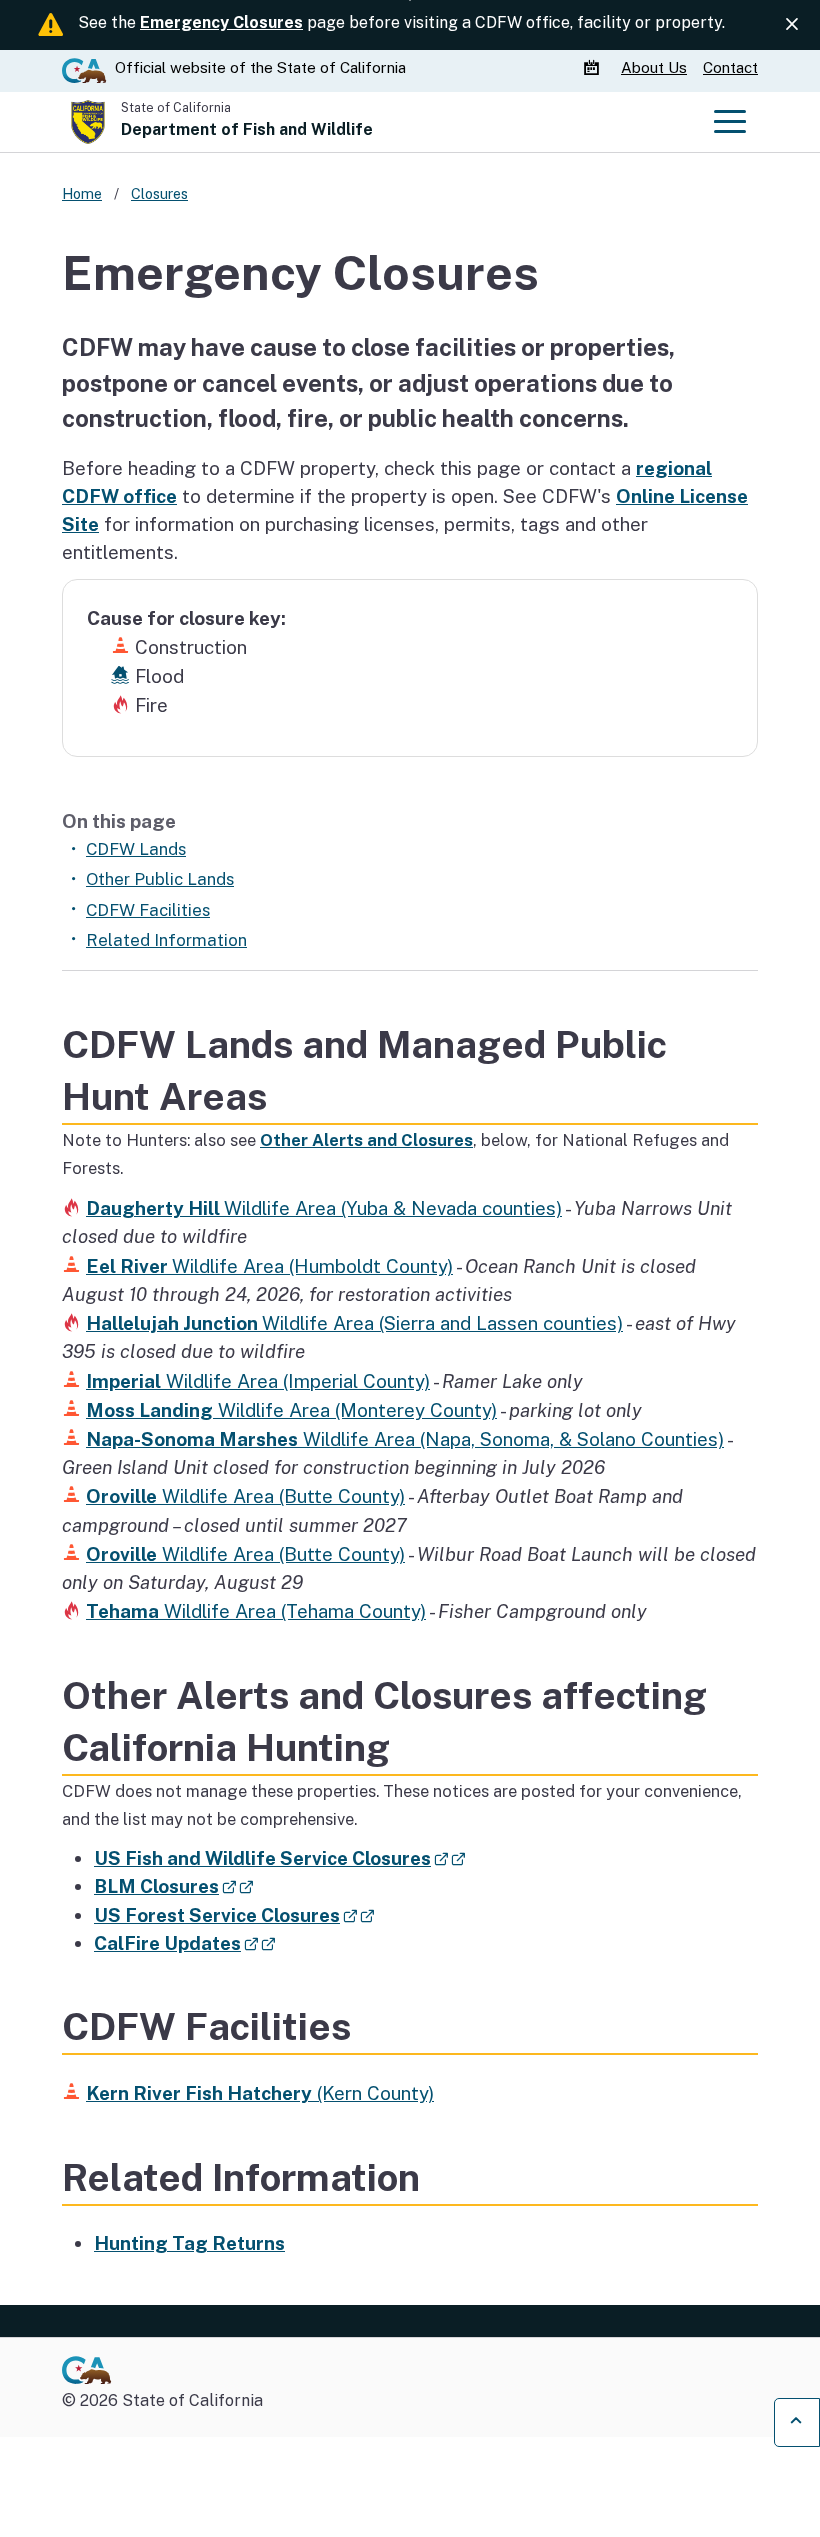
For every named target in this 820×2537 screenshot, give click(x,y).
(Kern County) (260, 2093)
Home (82, 193)
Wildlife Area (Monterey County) (291, 1410)
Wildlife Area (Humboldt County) (269, 1266)
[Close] (792, 24)
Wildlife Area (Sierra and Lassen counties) (354, 1323)
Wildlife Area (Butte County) (245, 1496)
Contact (730, 67)
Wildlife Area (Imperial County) (258, 1381)
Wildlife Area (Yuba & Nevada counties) (324, 1208)
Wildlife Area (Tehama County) (256, 1611)
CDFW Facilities (148, 910)
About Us (654, 67)
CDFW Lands (136, 849)
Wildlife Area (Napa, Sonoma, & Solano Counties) (405, 1439)
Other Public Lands (160, 879)
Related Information (166, 940)
